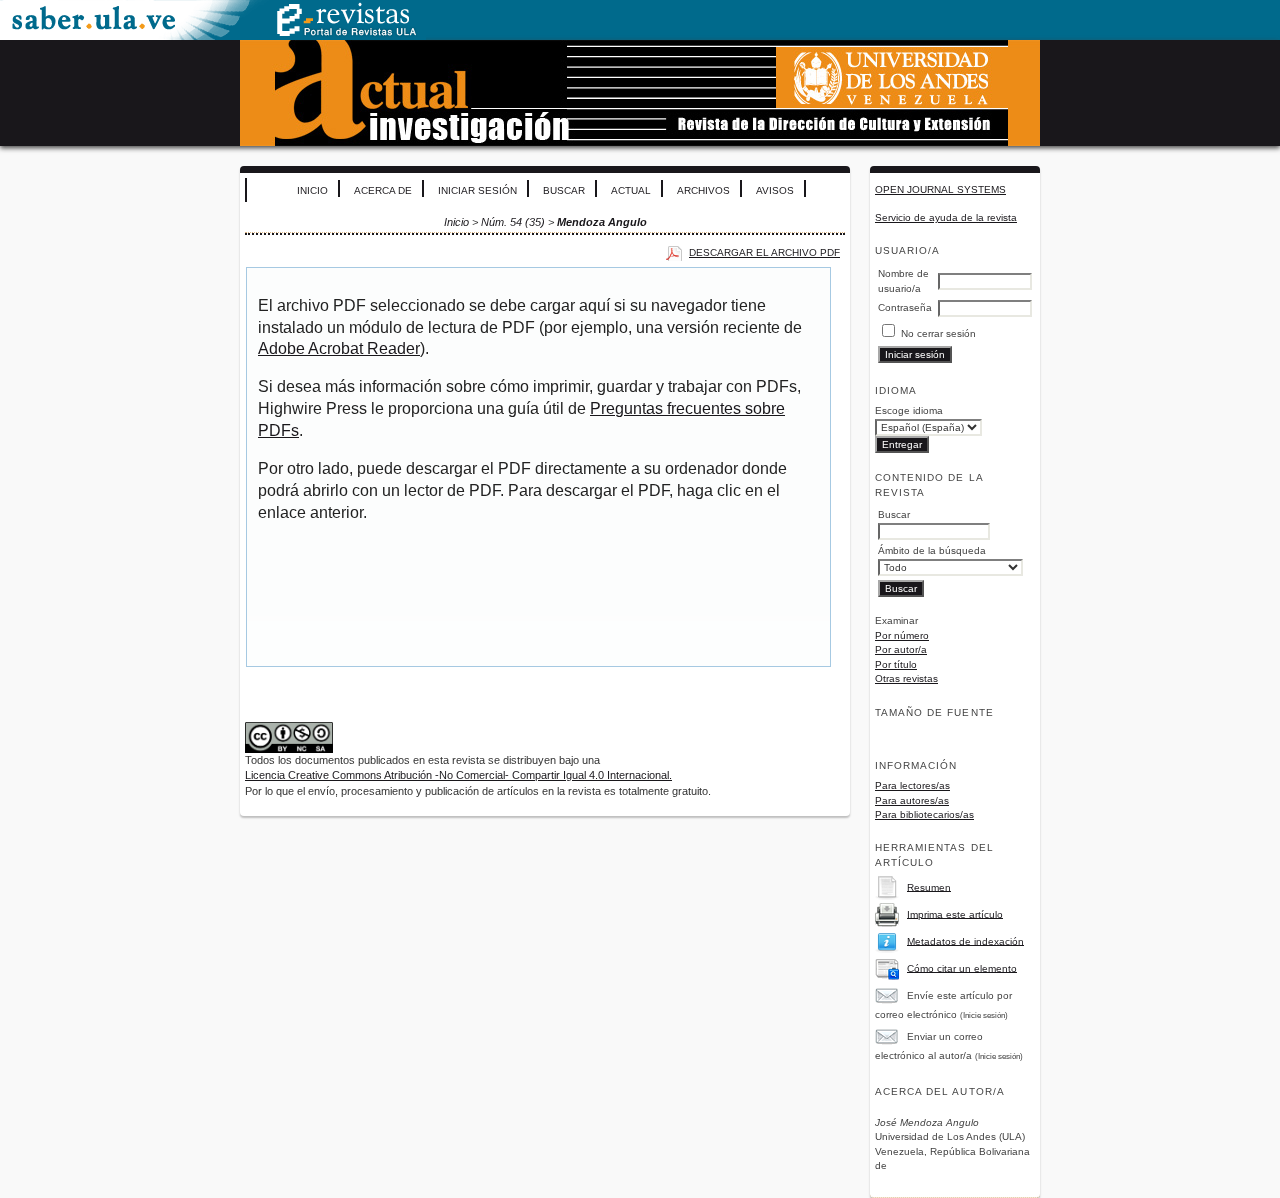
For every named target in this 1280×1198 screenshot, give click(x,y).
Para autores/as (912, 800)
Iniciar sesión (477, 190)
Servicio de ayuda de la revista (946, 217)
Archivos (703, 190)
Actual (631, 190)
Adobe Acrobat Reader (339, 348)
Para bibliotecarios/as (924, 814)
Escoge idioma (909, 410)
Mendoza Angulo (602, 222)
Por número (902, 635)
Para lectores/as (912, 785)
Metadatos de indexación (965, 940)
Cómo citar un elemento (962, 967)
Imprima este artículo (955, 913)
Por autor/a (901, 649)
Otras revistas (906, 678)
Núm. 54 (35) (513, 222)
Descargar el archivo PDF (764, 252)
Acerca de (383, 190)
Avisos (775, 190)
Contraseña (905, 307)
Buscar (564, 190)
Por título (896, 664)
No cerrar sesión (938, 333)
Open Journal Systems (940, 189)
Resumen (929, 886)
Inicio (312, 190)
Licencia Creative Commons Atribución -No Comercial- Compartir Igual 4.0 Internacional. (458, 775)
